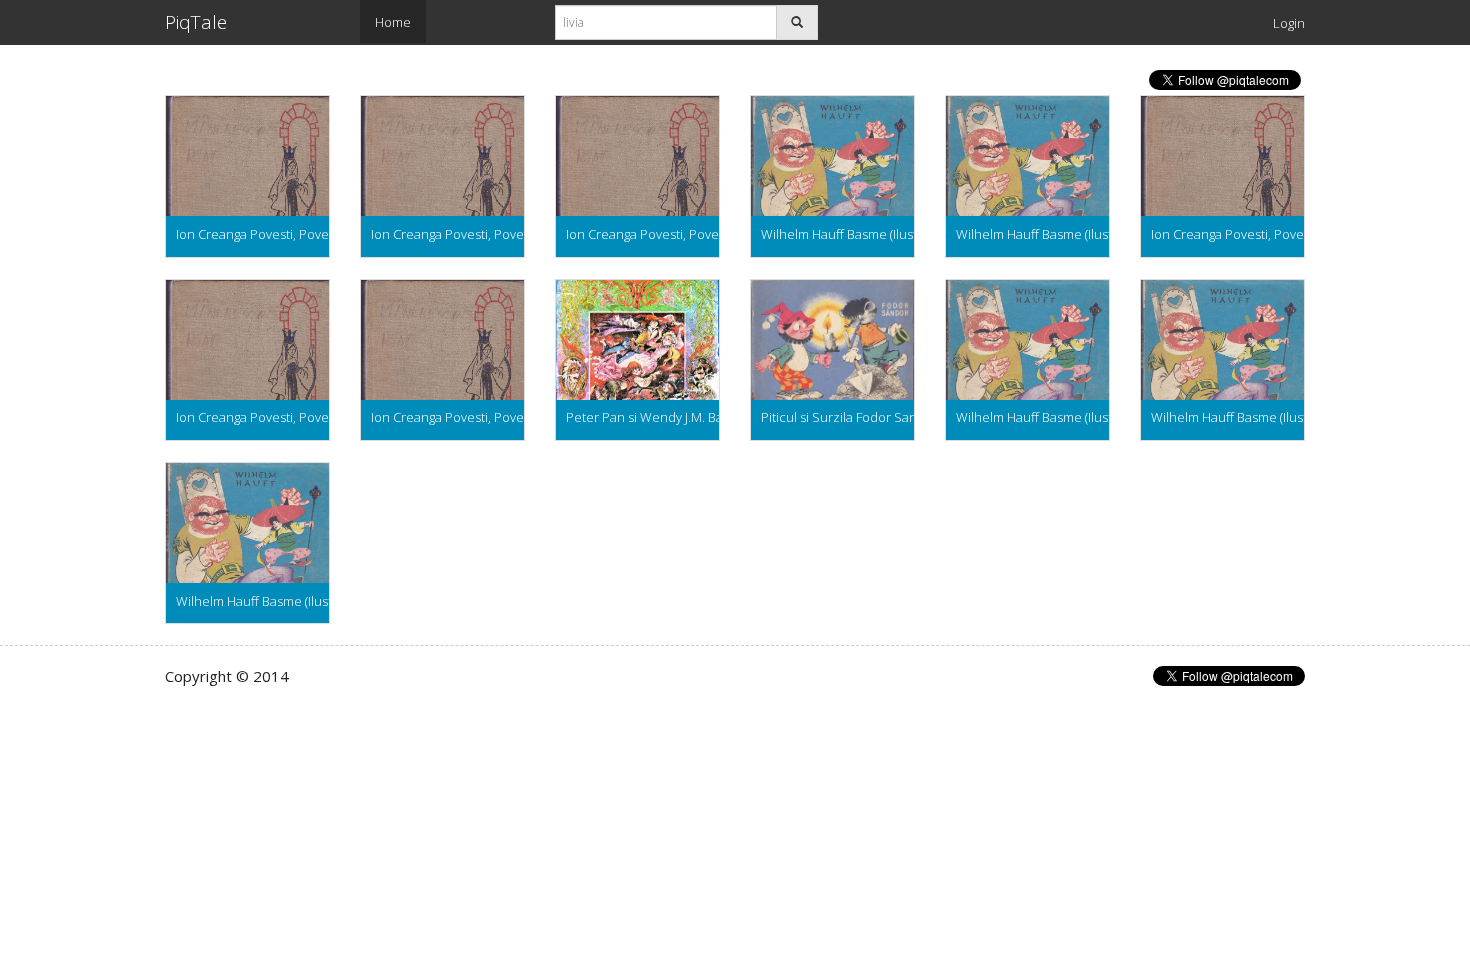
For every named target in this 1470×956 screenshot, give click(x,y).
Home (393, 22)
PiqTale (196, 22)
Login (1289, 23)
